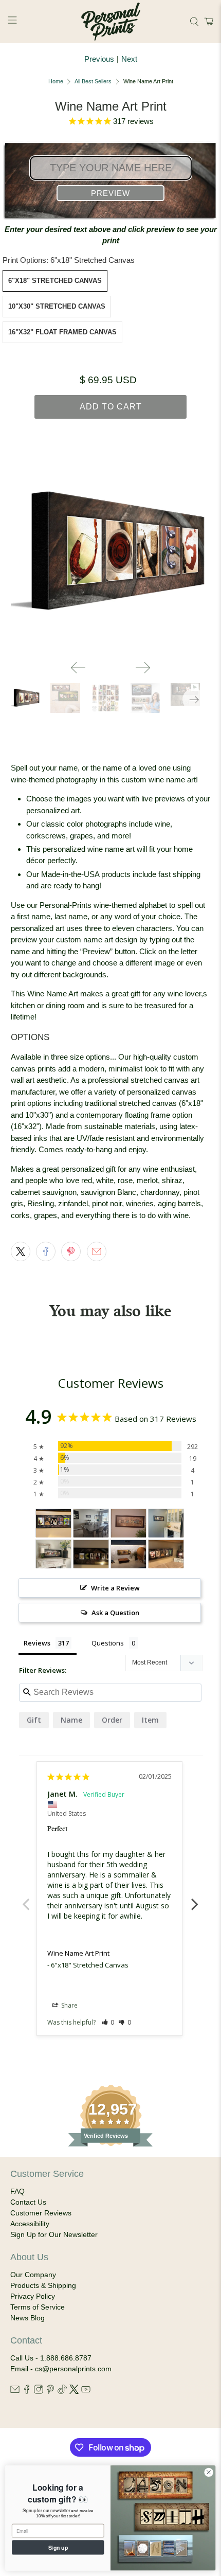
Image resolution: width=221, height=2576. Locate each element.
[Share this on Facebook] (46, 1251)
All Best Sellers (93, 82)
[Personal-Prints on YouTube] (86, 2391)
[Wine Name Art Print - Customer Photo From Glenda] (53, 1554)
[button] (207, 22)
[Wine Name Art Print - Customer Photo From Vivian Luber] (166, 1523)
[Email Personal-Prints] (15, 2391)
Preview (110, 193)
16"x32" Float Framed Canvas (62, 332)
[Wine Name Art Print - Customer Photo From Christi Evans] (91, 1554)
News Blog (27, 2318)
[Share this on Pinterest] (71, 1251)
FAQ (17, 2191)
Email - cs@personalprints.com (61, 2369)
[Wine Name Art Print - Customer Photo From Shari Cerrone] (166, 1554)
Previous (99, 59)
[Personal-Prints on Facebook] (27, 2391)
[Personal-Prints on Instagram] (39, 2391)
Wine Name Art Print (78, 1953)
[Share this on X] (21, 1251)
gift (34, 1720)
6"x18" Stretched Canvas (55, 281)
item (150, 1720)
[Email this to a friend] (97, 1251)
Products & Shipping (43, 2285)
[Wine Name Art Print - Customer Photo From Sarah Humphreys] (128, 1523)
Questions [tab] (108, 1643)
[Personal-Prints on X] (74, 2391)
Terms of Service (38, 2307)
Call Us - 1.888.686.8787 (51, 2358)
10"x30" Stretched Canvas (57, 306)
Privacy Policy (33, 2296)
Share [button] (69, 2005)
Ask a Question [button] (115, 1613)
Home (56, 82)
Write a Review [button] (115, 1588)
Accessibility (30, 2224)
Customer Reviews (41, 2213)
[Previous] (78, 668)
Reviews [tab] (37, 1643)
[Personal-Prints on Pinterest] (50, 2391)
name (71, 1720)
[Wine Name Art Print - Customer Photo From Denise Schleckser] (53, 1523)
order (112, 1720)
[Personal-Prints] (111, 22)
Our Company (33, 2275)
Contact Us (28, 2202)
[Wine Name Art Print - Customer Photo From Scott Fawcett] (128, 1554)
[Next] (143, 668)
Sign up (58, 2547)
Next (129, 59)
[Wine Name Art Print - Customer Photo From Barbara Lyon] (91, 1523)
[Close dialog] (209, 2472)
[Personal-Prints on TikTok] (62, 2391)
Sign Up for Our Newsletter (54, 2234)
